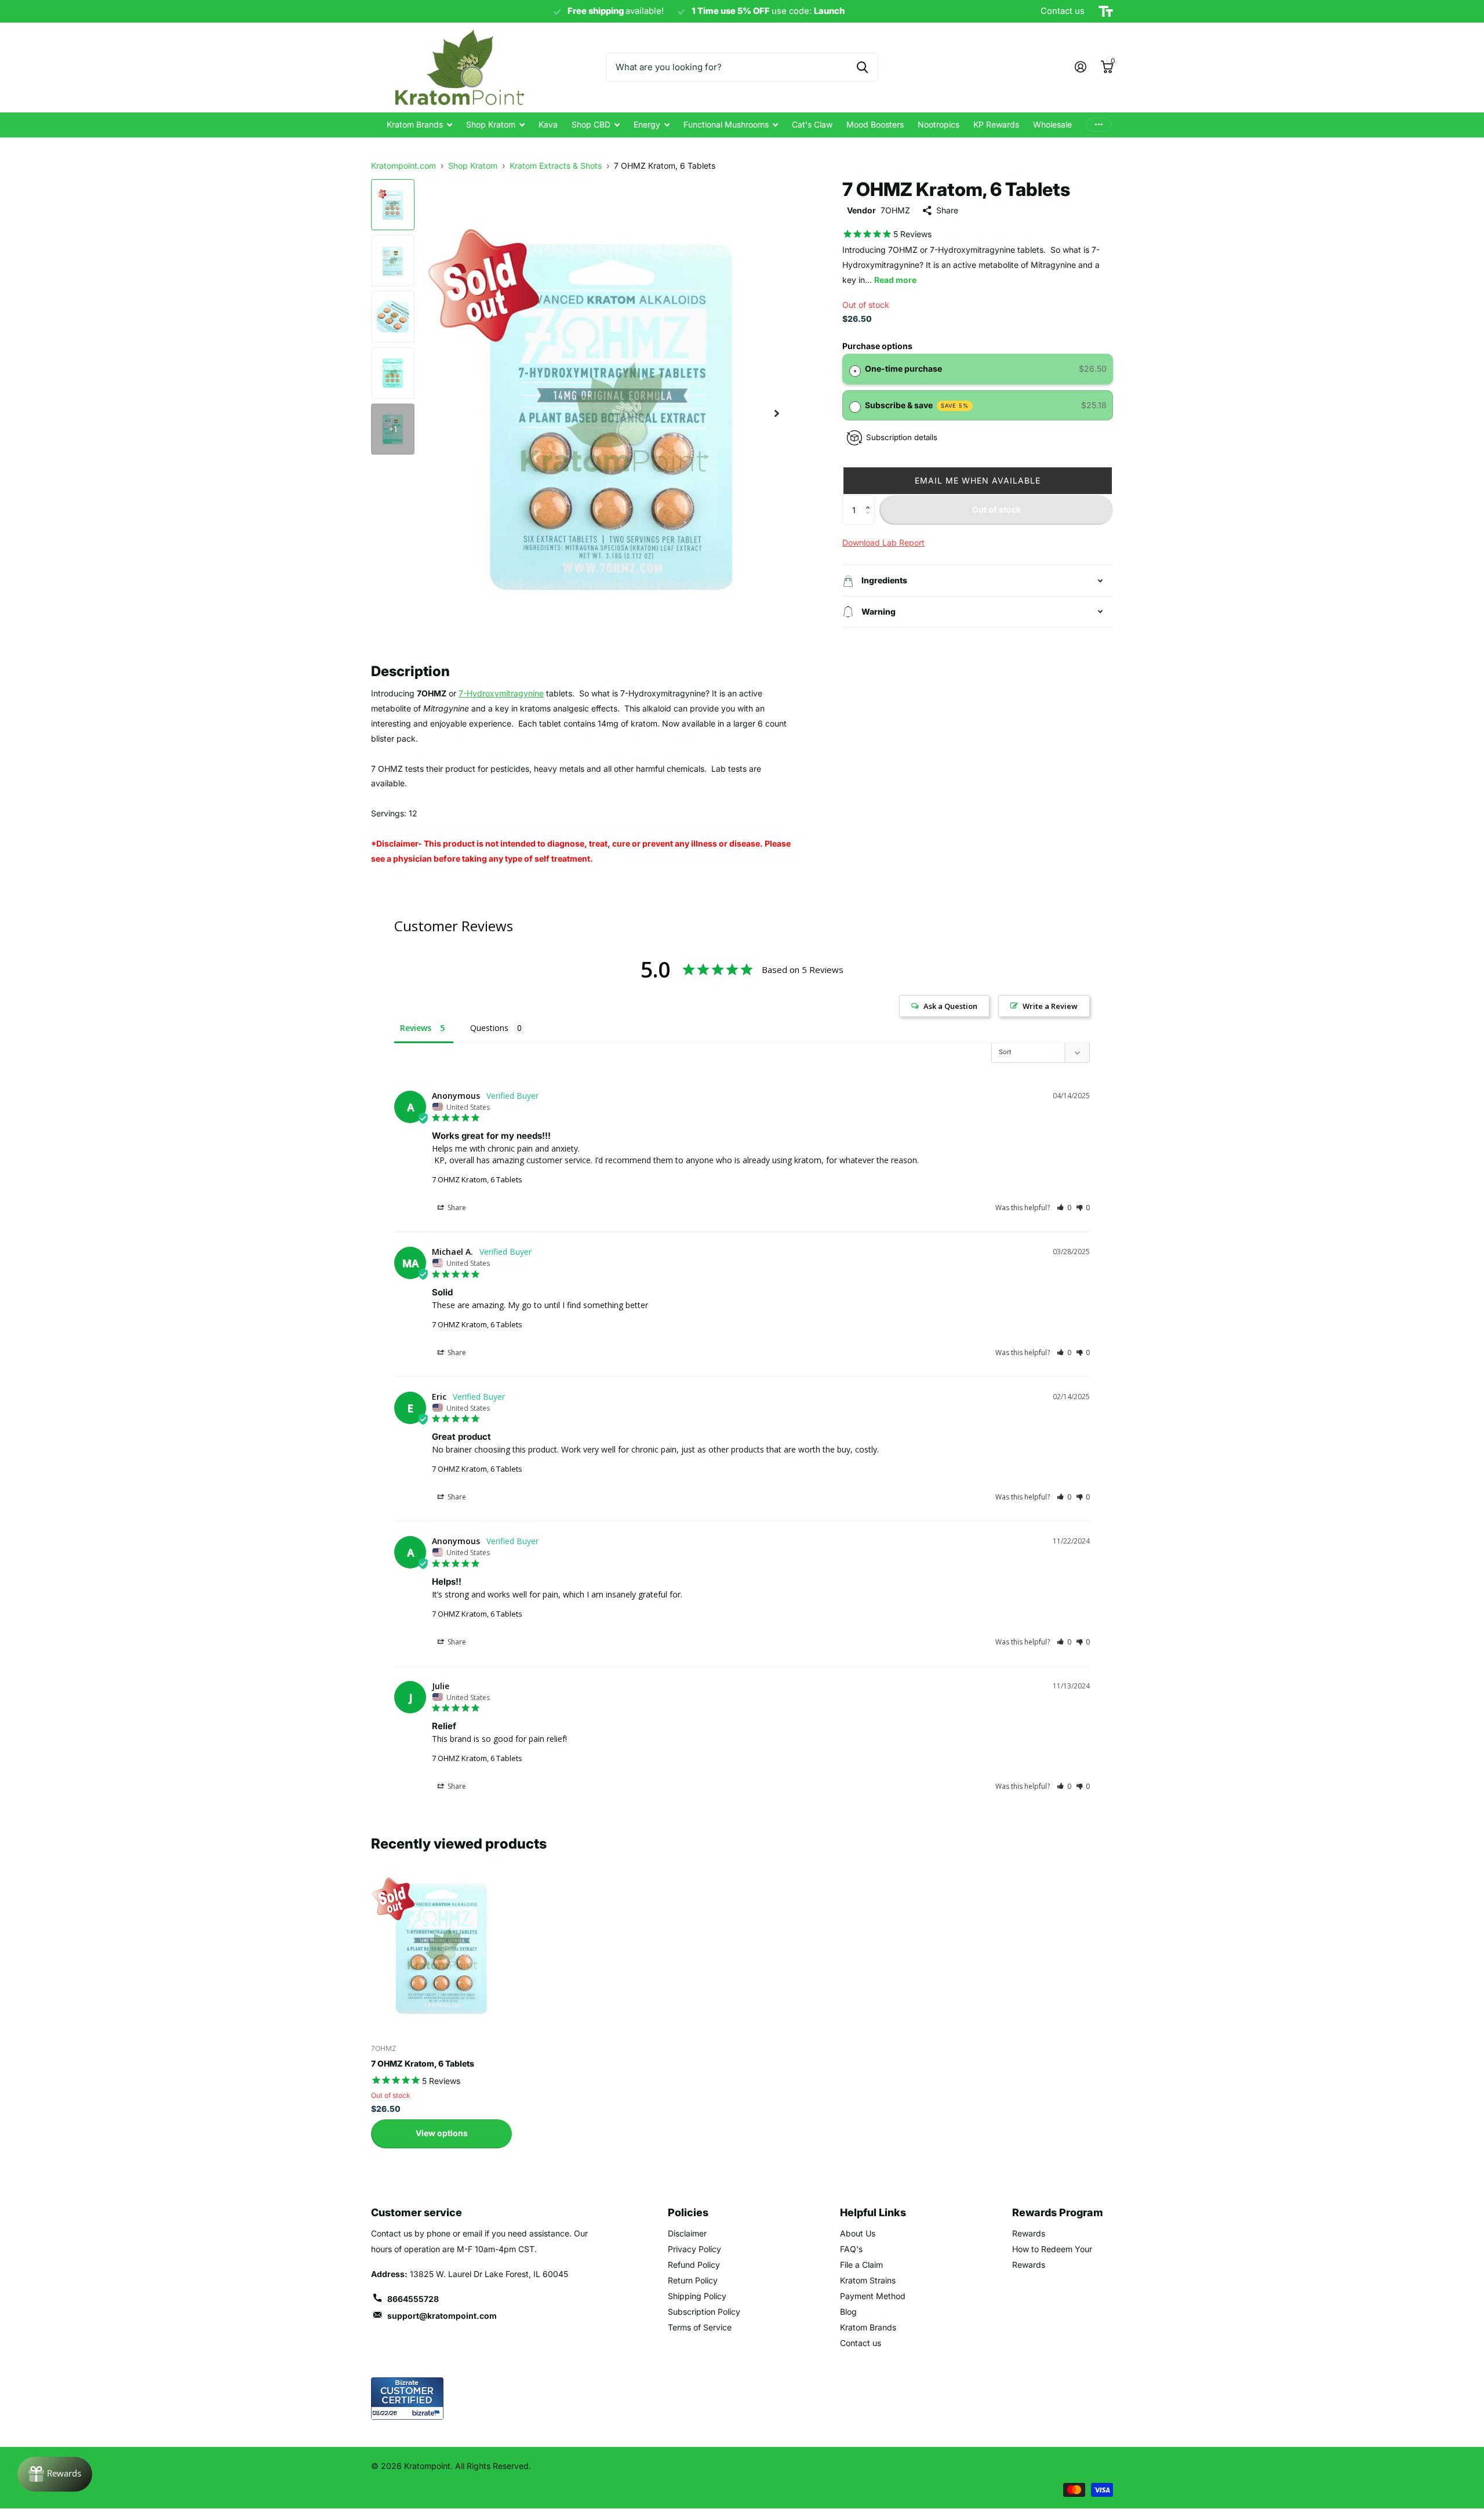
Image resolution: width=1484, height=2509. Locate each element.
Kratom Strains (868, 2280)
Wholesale (1052, 124)
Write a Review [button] (1050, 1006)
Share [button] (456, 1208)
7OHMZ (895, 210)
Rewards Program (1058, 2212)
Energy (647, 124)
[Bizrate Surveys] (428, 2413)
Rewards (1029, 2233)
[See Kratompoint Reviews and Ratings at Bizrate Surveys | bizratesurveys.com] (407, 2399)
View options (442, 2133)
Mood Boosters (875, 124)
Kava (548, 124)
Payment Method (873, 2296)
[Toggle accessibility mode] (1106, 12)
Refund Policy (694, 2265)
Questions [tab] (489, 1028)
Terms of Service (700, 2327)
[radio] (855, 369)
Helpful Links (873, 2212)
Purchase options (877, 346)
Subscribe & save (917, 405)
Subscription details (902, 437)
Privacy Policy (694, 2249)
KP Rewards (996, 124)
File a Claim (861, 2265)
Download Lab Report (883, 542)
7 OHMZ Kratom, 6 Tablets (477, 1179)
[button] (978, 481)
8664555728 (413, 2299)
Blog (848, 2312)
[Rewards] (55, 2474)
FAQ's (851, 2249)
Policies (688, 2212)
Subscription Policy (704, 2312)
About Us (858, 2233)
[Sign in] (1080, 67)
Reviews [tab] (416, 1028)
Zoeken (862, 67)
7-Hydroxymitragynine (501, 693)
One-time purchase (903, 368)
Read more (895, 280)
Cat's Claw (812, 124)
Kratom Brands (415, 124)
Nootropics (939, 124)
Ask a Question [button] (950, 1006)
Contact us (861, 2343)
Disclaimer (687, 2233)
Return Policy (693, 2280)
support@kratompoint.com (442, 2316)
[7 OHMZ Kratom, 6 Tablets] (441, 1947)
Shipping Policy (697, 2296)
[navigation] (393, 205)
